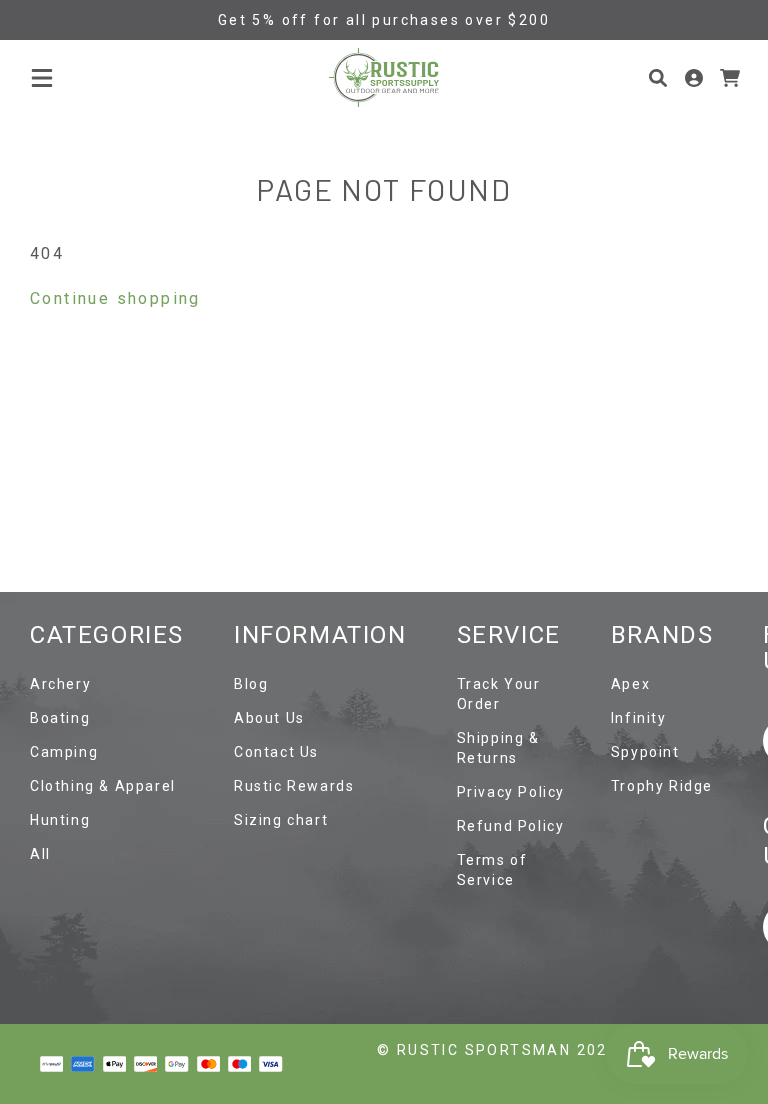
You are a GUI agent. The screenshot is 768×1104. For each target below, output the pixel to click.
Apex (630, 684)
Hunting (60, 820)
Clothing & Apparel (103, 786)
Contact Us (276, 752)
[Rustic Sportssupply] (384, 77)
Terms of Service (492, 870)
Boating (60, 718)
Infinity (639, 718)
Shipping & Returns (498, 748)
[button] (42, 78)
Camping (64, 752)
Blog (251, 684)
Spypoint (645, 752)
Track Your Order (499, 694)
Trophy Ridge (662, 786)
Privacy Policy (511, 792)
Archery (60, 684)
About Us (269, 718)
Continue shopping (115, 298)
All (40, 854)
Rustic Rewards (294, 786)
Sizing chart (281, 820)
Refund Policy (511, 826)
